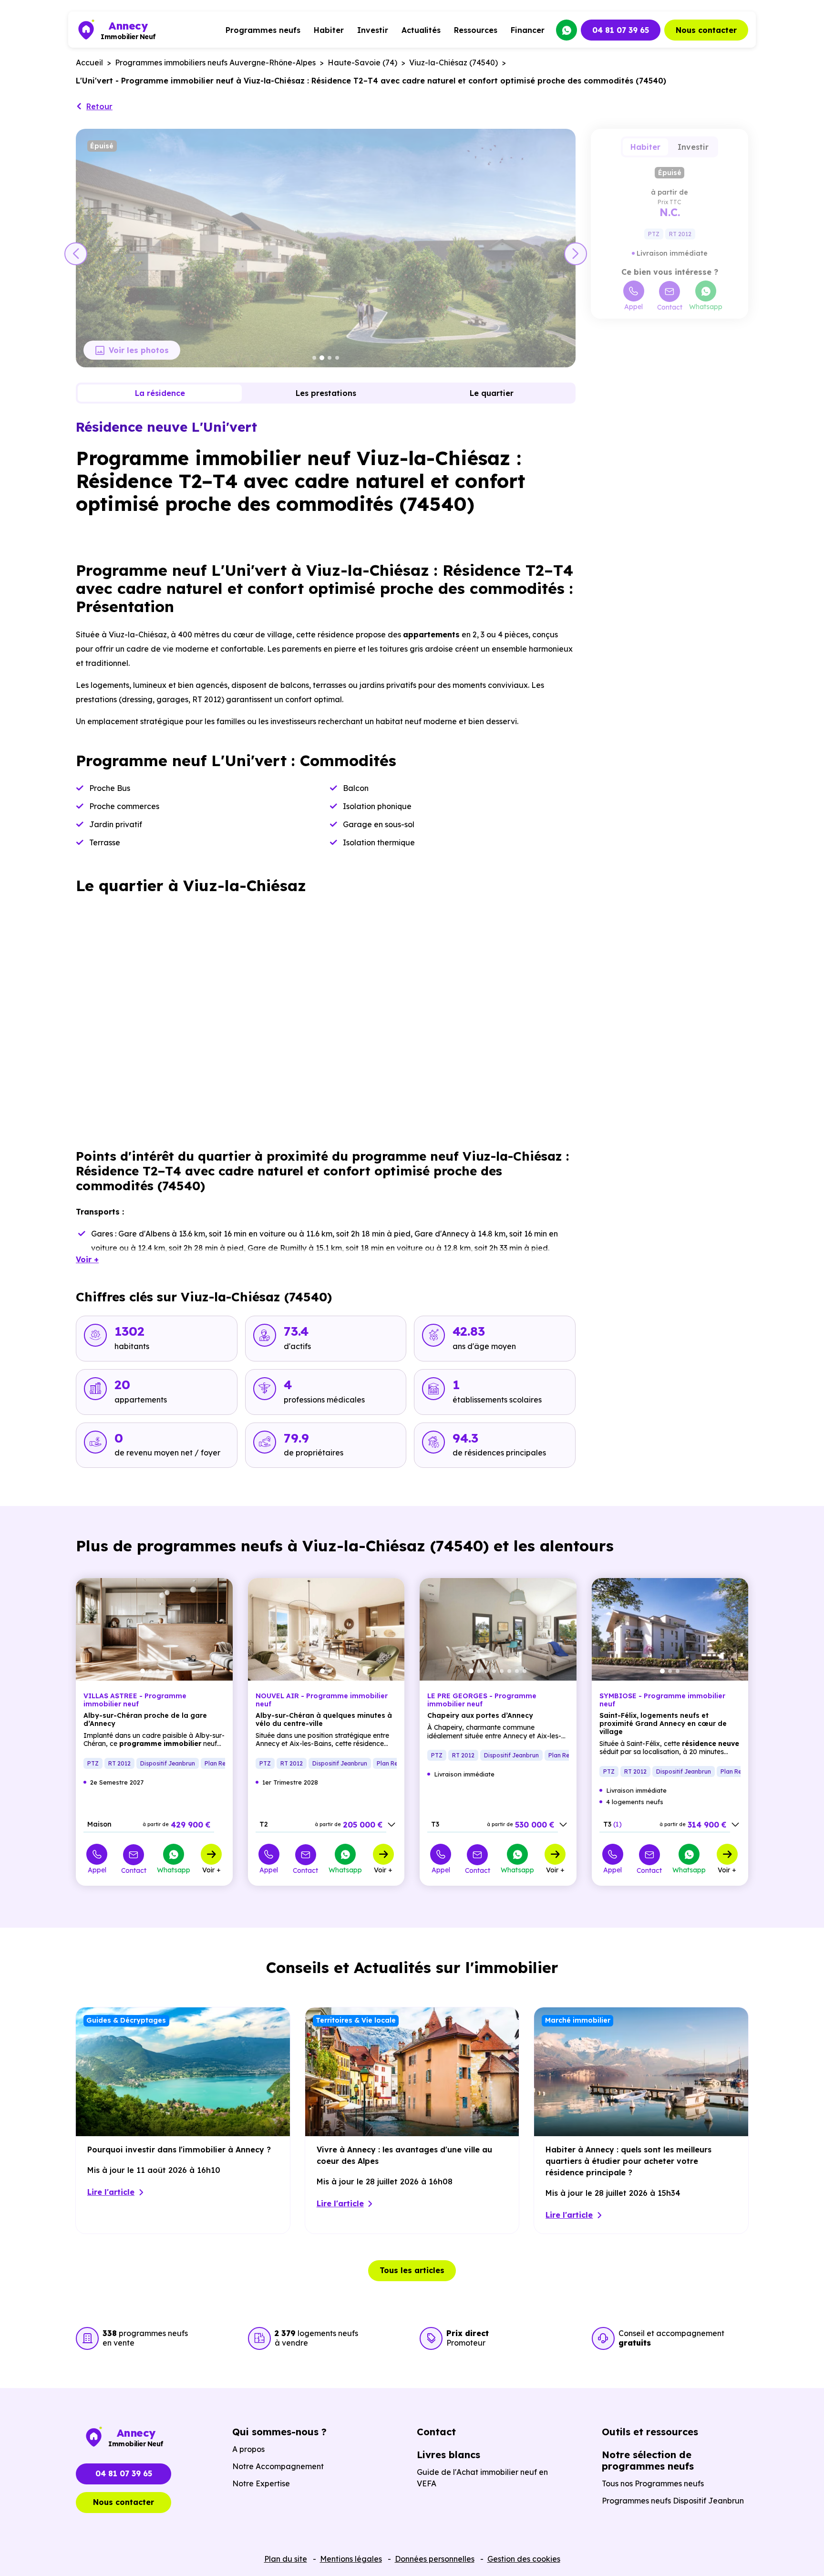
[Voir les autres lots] (391, 1825)
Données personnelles (435, 2559)
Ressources (476, 30)
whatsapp (566, 30)
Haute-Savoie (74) (362, 62)
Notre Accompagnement (278, 2466)
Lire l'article (111, 2192)
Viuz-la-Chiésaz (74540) (453, 62)
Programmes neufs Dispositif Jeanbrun (673, 2501)
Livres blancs (448, 2455)
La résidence (160, 393)
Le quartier (492, 393)
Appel (633, 306)
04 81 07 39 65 (621, 30)
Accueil (89, 62)
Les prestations (326, 393)
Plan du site (286, 2559)
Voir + (211, 1870)
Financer (528, 30)
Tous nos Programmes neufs (653, 2483)
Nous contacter (706, 30)
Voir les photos (139, 350)
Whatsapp (706, 306)
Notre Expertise (261, 2483)
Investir (373, 30)
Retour (99, 106)
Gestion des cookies (524, 2559)
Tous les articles (412, 2270)
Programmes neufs (263, 30)
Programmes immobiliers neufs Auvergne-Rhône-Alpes (215, 62)
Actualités (421, 30)
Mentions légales (351, 2559)
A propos (248, 2449)
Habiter (329, 30)
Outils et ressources (650, 2432)
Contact (670, 307)
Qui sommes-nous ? (279, 2432)
